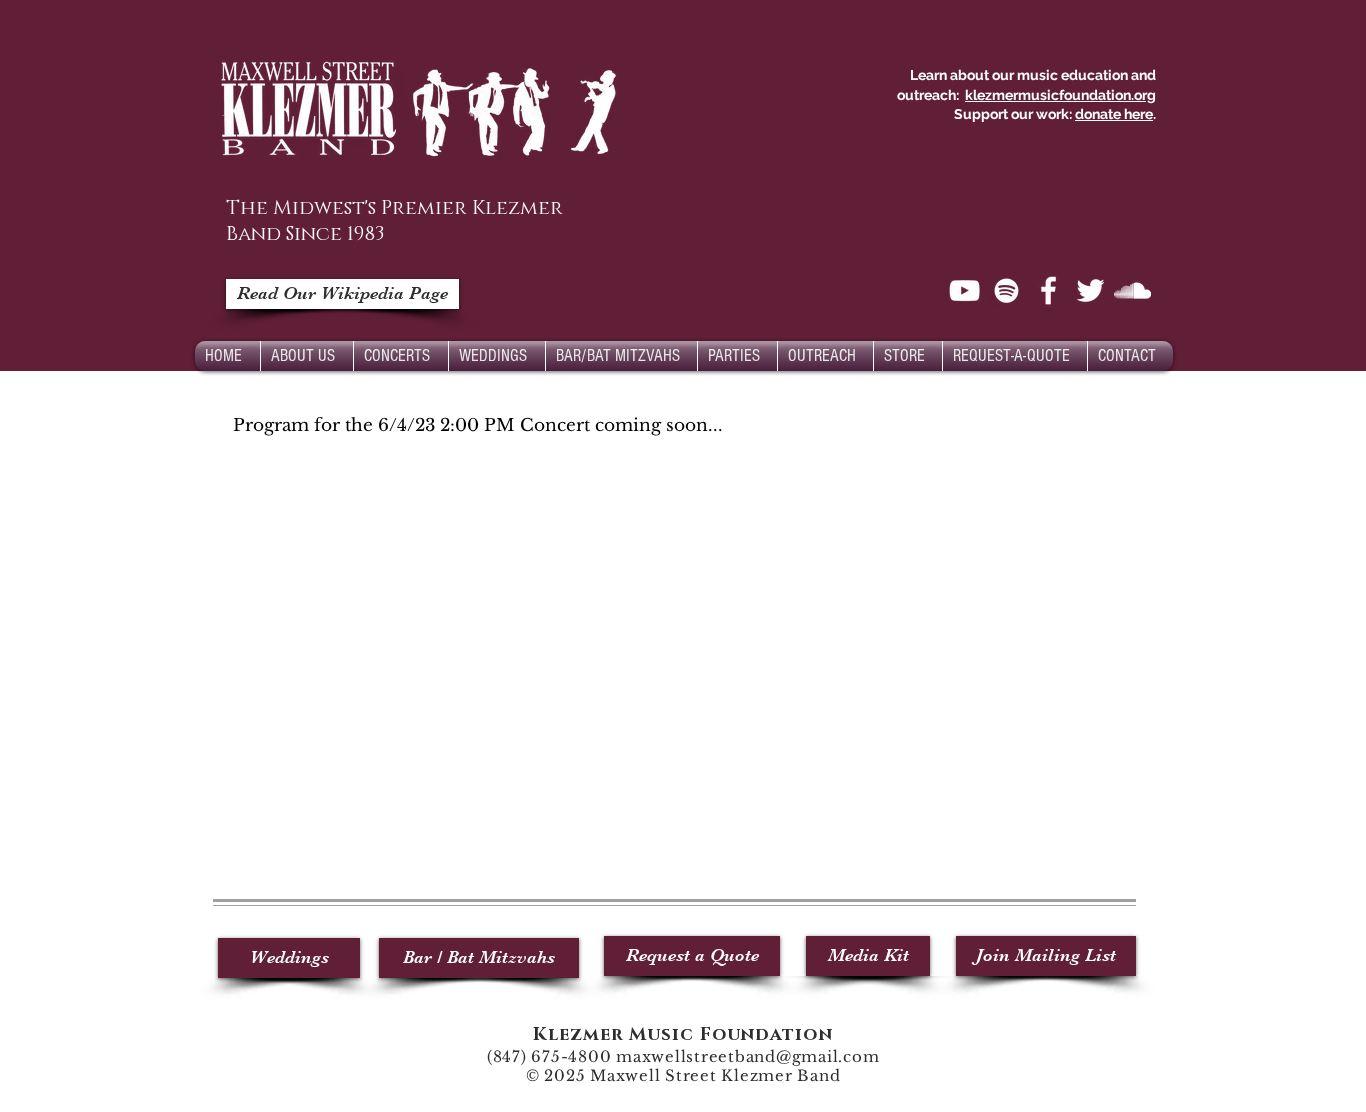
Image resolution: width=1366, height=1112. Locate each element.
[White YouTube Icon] (964, 290)
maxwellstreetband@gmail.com (747, 1056)
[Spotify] (1006, 290)
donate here (1114, 114)
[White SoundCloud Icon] (1132, 290)
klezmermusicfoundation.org (1060, 95)
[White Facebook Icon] (1048, 290)
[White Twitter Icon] (1090, 290)
